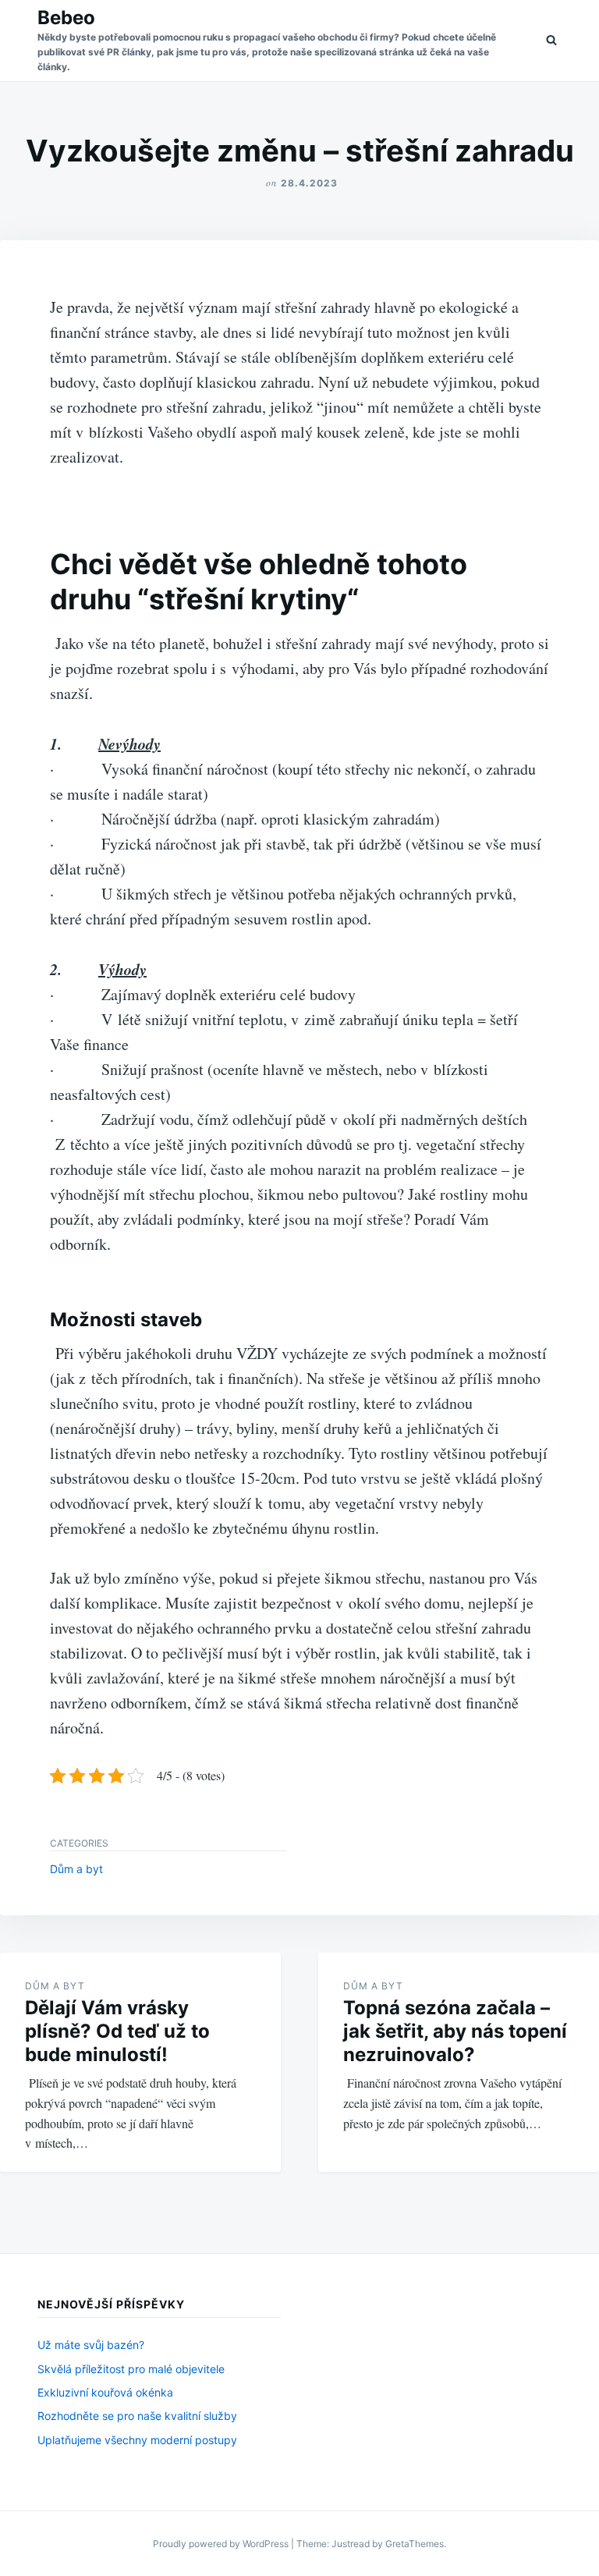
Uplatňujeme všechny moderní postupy (137, 2440)
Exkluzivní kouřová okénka (105, 2392)
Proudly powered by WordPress (222, 2544)
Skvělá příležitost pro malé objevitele (131, 2369)
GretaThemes (415, 2544)
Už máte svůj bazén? (91, 2345)
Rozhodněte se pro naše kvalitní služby (137, 2416)
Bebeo (66, 18)
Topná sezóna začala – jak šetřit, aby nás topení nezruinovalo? (455, 2031)
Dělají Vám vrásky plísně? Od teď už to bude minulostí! (117, 2031)
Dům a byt (76, 1869)
